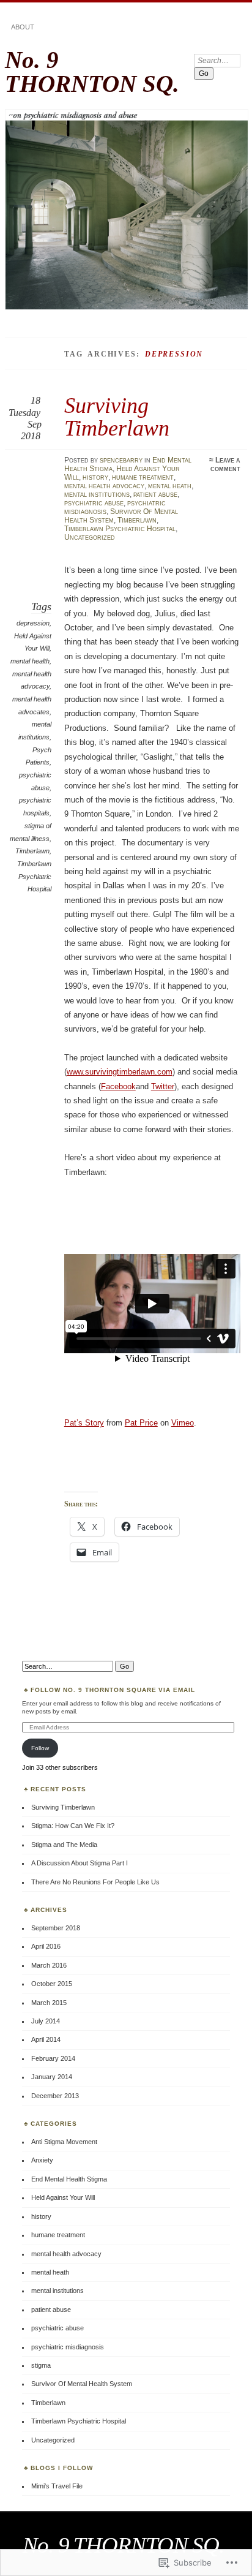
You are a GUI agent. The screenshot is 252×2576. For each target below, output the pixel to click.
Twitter (163, 1086)
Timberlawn (137, 520)
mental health (30, 661)
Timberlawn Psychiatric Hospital (120, 529)
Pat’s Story (84, 1423)
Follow (40, 1748)
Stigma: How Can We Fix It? (73, 1826)
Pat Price (141, 1423)
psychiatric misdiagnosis (68, 2347)
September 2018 (56, 1928)
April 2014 (46, 2039)
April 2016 (46, 1946)
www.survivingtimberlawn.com (120, 1072)
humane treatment (143, 477)
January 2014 (52, 2077)
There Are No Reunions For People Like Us (95, 1882)
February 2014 (53, 2058)
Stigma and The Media (64, 1845)
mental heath (170, 486)
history (95, 477)
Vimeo (183, 1423)
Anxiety (42, 2160)
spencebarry (121, 460)
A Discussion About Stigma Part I (80, 1863)
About (23, 27)
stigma (41, 2365)
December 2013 (55, 2096)
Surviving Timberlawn (117, 416)
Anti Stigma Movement (64, 2142)
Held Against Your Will (63, 2197)
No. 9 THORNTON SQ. (92, 72)
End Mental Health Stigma (69, 2179)
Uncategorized (90, 537)
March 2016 (49, 1965)
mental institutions (97, 494)
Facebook (118, 1086)
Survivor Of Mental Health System (82, 2384)
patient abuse (155, 494)
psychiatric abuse (94, 503)
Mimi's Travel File (57, 2486)
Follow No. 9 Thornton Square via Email (113, 1690)
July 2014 (46, 2021)
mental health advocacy (104, 486)
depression (33, 623)
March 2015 (49, 2003)
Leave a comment (225, 464)
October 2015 (52, 1984)
